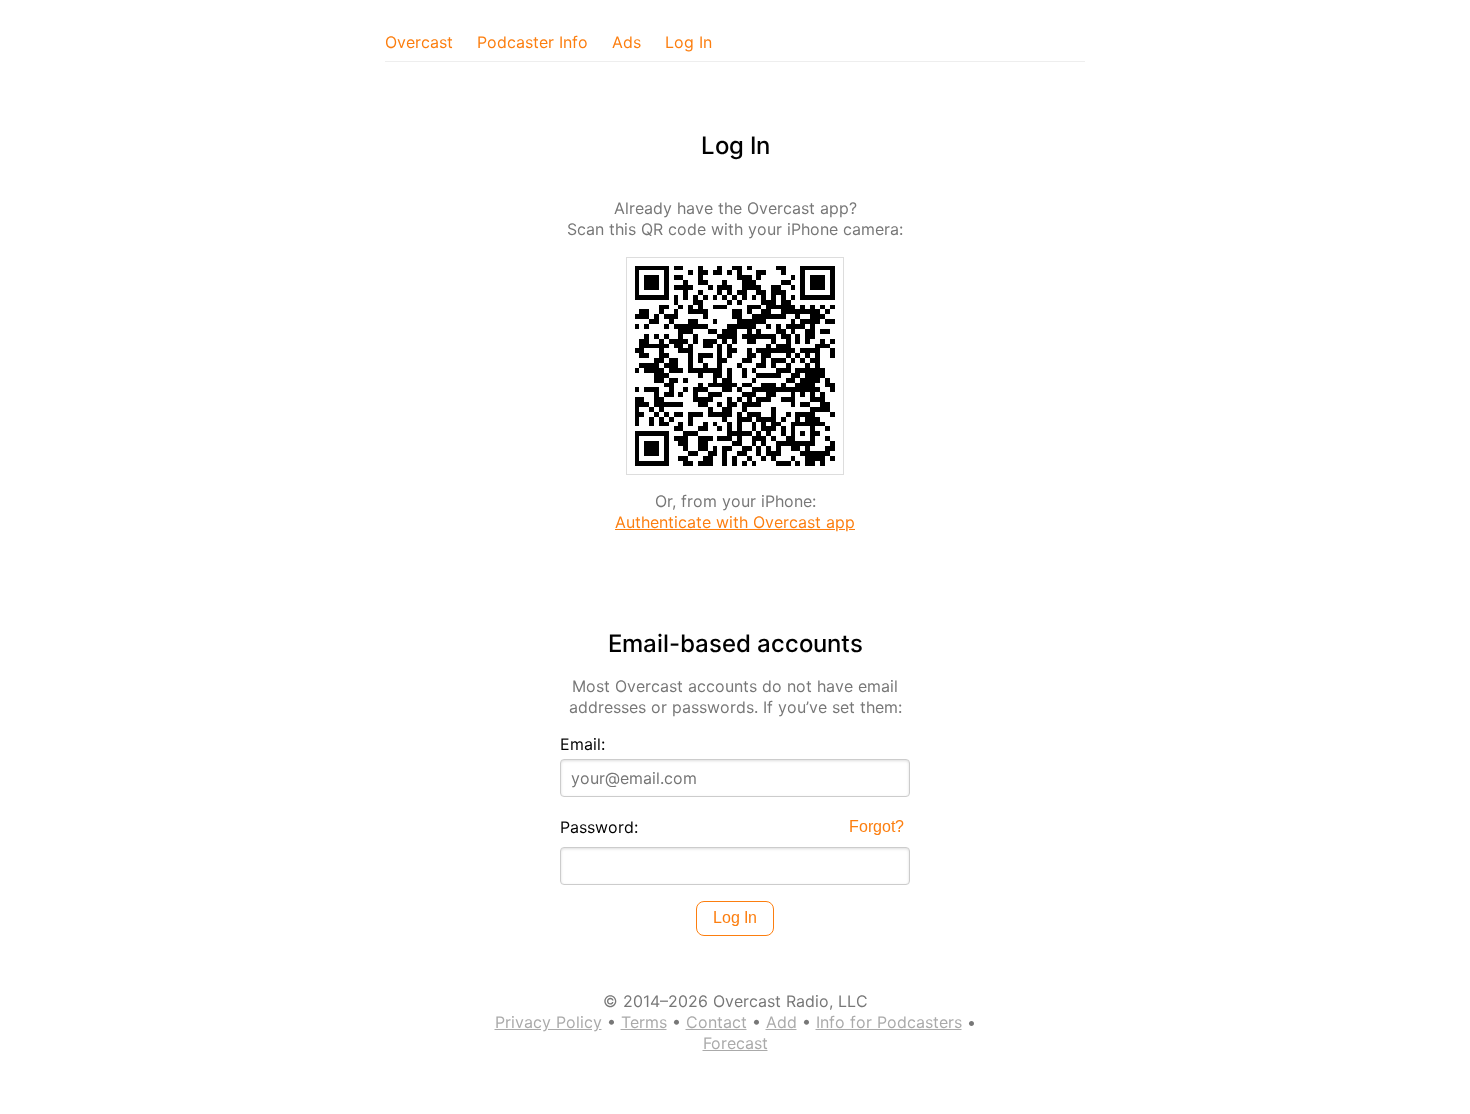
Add (781, 1022)
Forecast (735, 1043)
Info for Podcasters (889, 1022)
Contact (716, 1022)
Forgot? (876, 826)
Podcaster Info (532, 42)
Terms (644, 1022)
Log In (688, 42)
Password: (599, 827)
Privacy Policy (548, 1022)
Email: (582, 744)
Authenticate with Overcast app (735, 522)
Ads (626, 42)
